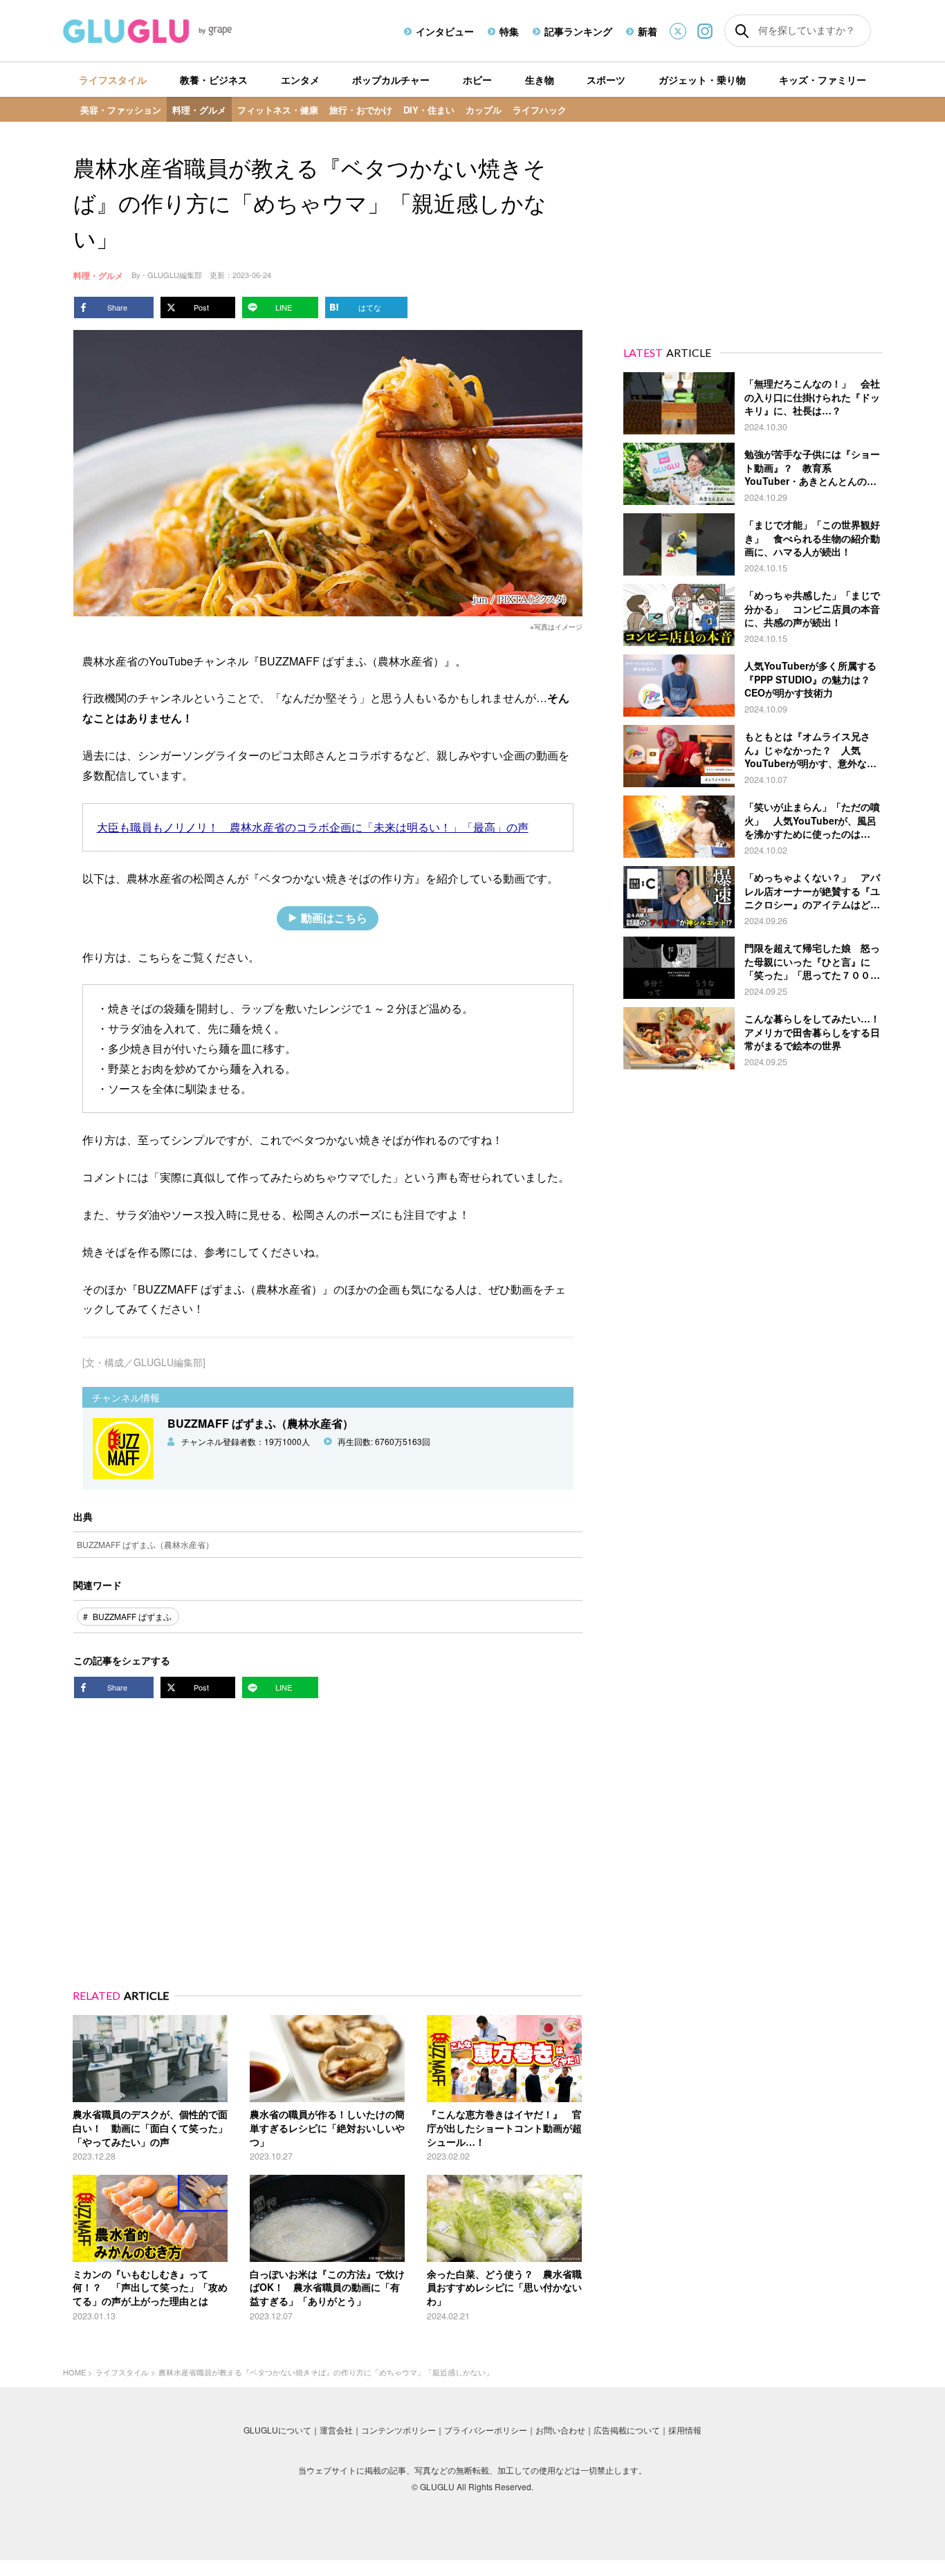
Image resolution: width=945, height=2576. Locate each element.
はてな (370, 307)
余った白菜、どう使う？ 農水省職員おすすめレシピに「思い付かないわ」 (504, 2287)
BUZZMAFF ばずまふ (132, 1616)
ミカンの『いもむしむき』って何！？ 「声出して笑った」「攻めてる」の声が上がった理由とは (150, 2287)
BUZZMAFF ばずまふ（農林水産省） (145, 1544)
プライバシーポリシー (486, 2430)
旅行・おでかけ (361, 110)
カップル (484, 110)
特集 (509, 31)
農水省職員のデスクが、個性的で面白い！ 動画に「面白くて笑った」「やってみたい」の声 (150, 2127)
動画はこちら (334, 918)
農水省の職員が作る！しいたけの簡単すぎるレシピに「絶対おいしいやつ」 (327, 2127)
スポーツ (606, 80)
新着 (648, 31)
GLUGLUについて (277, 2430)
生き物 (540, 80)
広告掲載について (627, 2430)
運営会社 (336, 2430)
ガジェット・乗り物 (702, 80)
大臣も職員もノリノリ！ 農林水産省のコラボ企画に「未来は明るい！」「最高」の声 (313, 827)
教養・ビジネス (214, 80)
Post (201, 307)
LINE (284, 307)
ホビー (477, 80)
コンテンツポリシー (398, 2430)
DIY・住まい (429, 110)
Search (742, 31)
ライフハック (540, 110)
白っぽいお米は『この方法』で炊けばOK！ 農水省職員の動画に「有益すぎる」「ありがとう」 (327, 2287)
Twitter (678, 31)
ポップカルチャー (391, 80)
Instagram (705, 31)
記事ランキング (578, 31)
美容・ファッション (121, 110)
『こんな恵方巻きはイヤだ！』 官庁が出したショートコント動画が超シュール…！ (504, 2127)
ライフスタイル (113, 80)
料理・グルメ (199, 110)
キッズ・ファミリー (823, 80)
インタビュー (445, 31)
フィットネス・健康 (278, 110)
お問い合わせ (560, 2430)
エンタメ (300, 80)
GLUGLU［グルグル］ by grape (173, 31)
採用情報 (685, 2430)
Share (117, 307)
